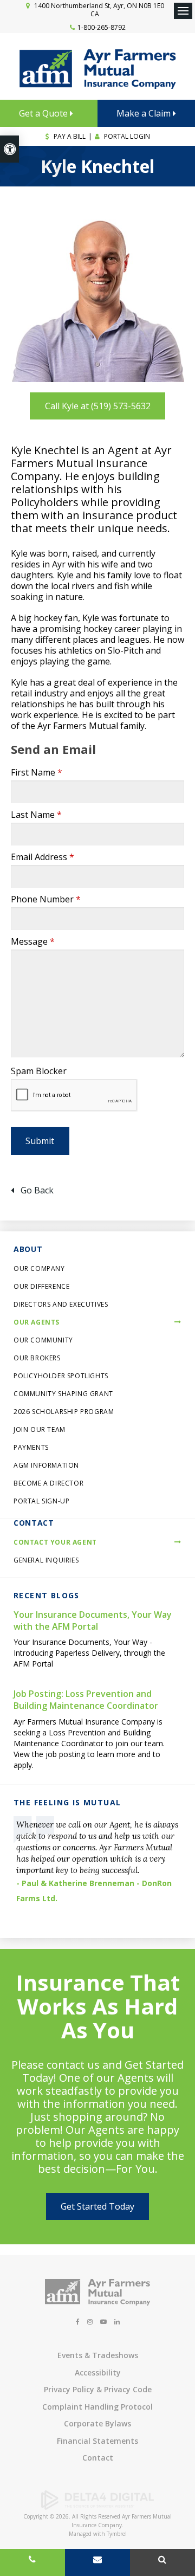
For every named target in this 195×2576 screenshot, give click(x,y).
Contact (98, 2458)
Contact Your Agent (55, 1542)
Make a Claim (145, 113)
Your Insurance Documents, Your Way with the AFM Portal (93, 1621)
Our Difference (41, 1286)
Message (33, 941)
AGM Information (46, 1465)
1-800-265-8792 (102, 27)
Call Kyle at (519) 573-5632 (98, 406)
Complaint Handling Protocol (97, 2407)
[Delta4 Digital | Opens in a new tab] (97, 2507)
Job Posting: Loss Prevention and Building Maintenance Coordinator (86, 1700)
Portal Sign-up (41, 1501)
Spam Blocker (39, 1071)
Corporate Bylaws (97, 2423)
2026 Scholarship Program (64, 1412)
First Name (37, 772)
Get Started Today (97, 2206)
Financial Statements (97, 2441)
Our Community (43, 1340)
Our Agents (37, 1322)
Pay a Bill (69, 136)
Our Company (39, 1268)
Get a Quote (44, 113)
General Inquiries (46, 1560)
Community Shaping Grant (63, 1394)
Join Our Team (40, 1429)
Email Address (43, 857)
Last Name (36, 815)
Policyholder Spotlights (61, 1376)
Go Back (37, 1190)
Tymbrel (117, 2534)
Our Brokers (37, 1358)
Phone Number (46, 899)
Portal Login (126, 136)
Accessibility (98, 2372)
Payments (31, 1447)
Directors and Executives (61, 1304)
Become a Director (48, 1483)
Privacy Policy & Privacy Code (98, 2389)
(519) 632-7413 (32, 2562)
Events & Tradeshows (98, 2355)
